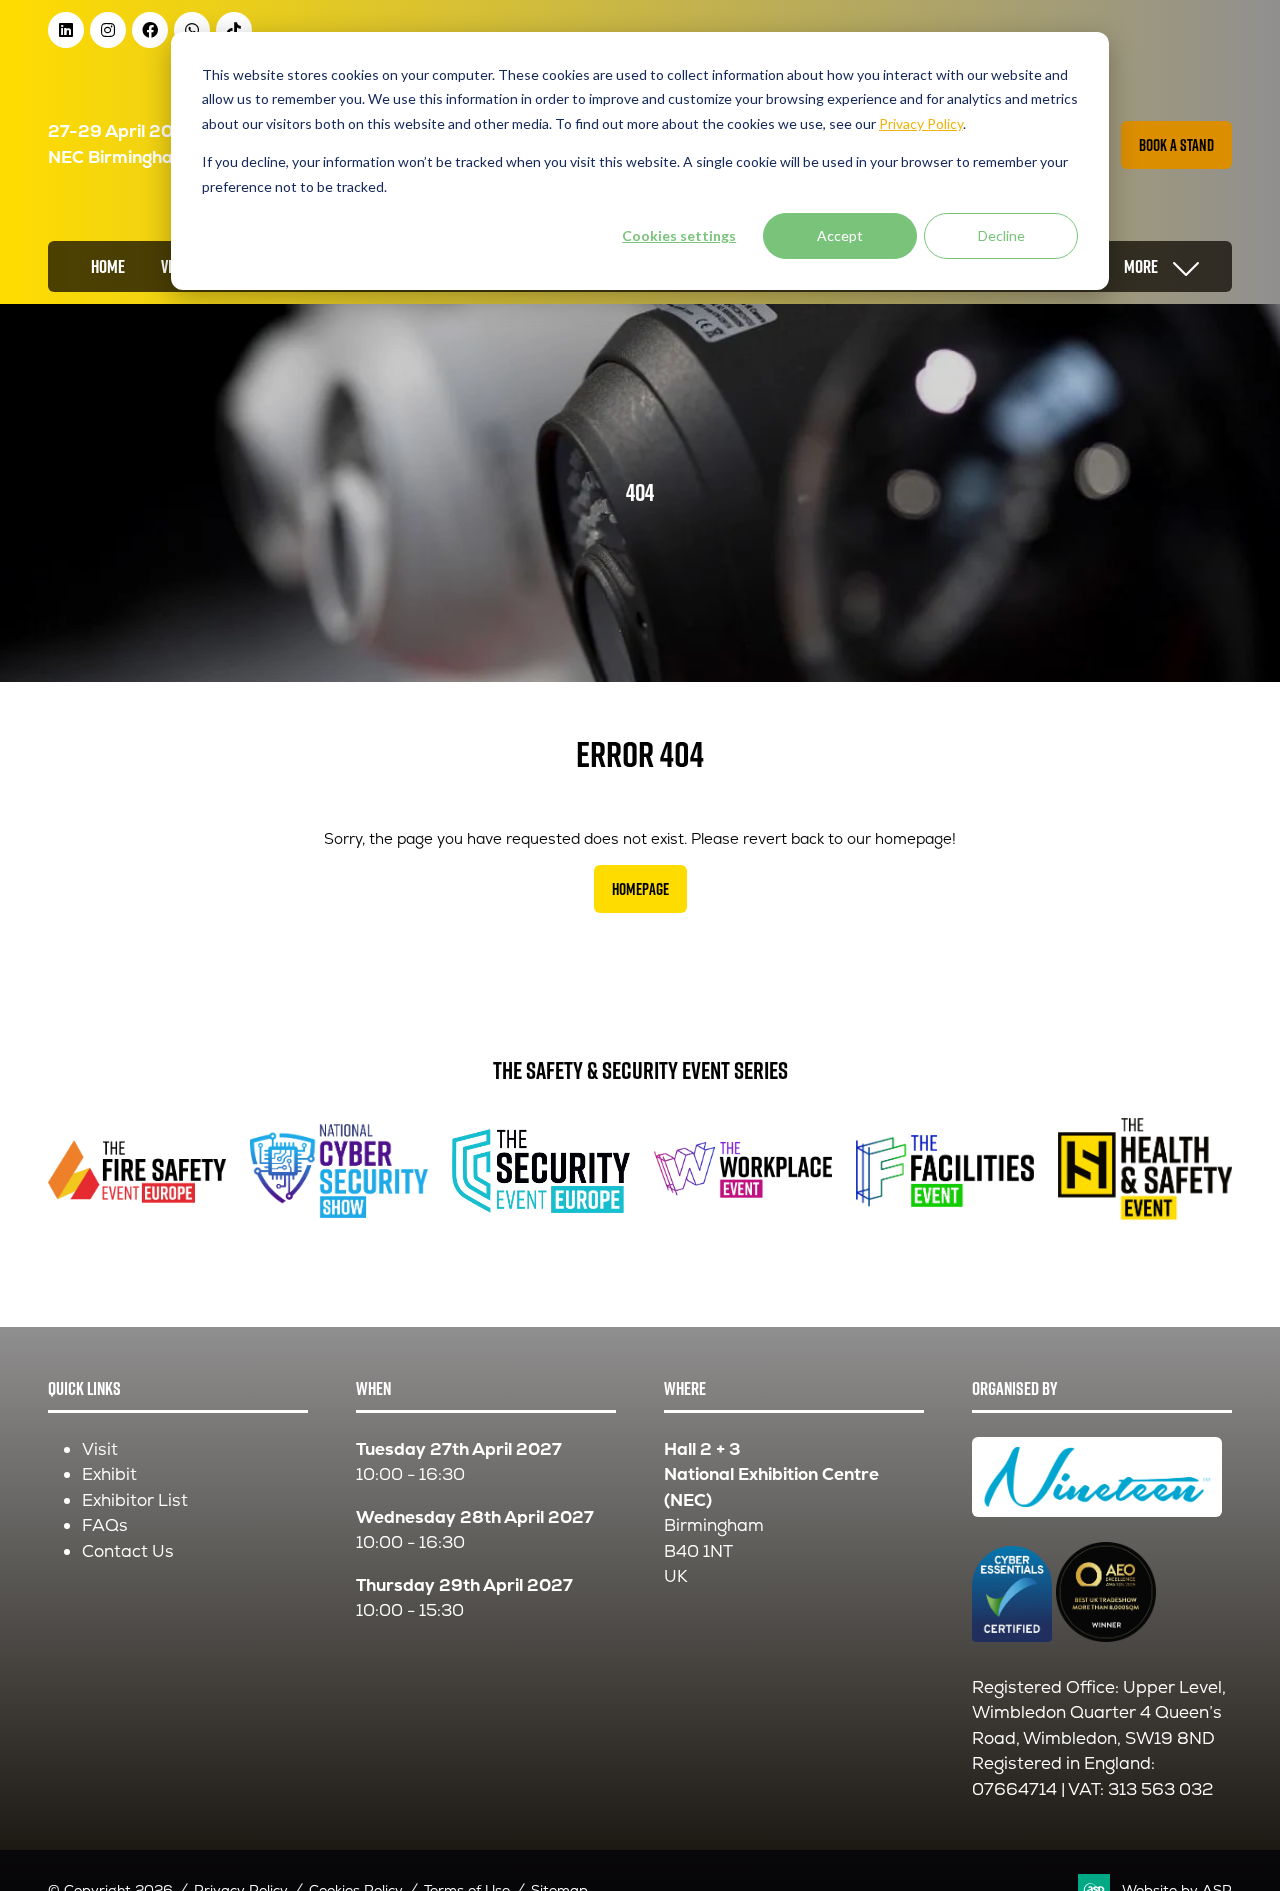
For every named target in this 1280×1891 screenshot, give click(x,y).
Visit (100, 1449)
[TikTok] (234, 30)
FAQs (105, 1525)
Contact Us (128, 1551)
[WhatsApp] (192, 30)
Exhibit (109, 1474)
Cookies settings (679, 235)
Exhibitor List (135, 1500)
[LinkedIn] (66, 30)
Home (108, 266)
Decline (1001, 235)
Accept (840, 235)
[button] (1176, 145)
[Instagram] (108, 30)
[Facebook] (150, 30)
